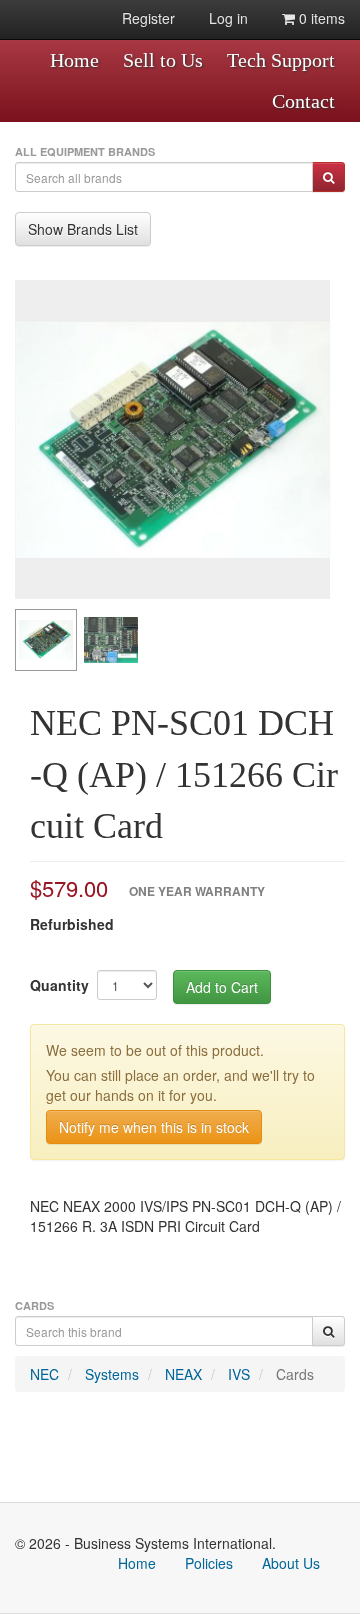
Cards (295, 1374)
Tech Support (281, 60)
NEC (44, 1374)
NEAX (183, 1374)
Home (74, 60)
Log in (228, 18)
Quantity (59, 985)
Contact (303, 101)
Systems (112, 1374)
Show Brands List (83, 229)
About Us (291, 1563)
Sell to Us (163, 60)
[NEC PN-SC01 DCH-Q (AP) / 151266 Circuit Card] (172, 439)
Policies (209, 1563)
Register (148, 18)
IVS (239, 1374)
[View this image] (46, 640)
